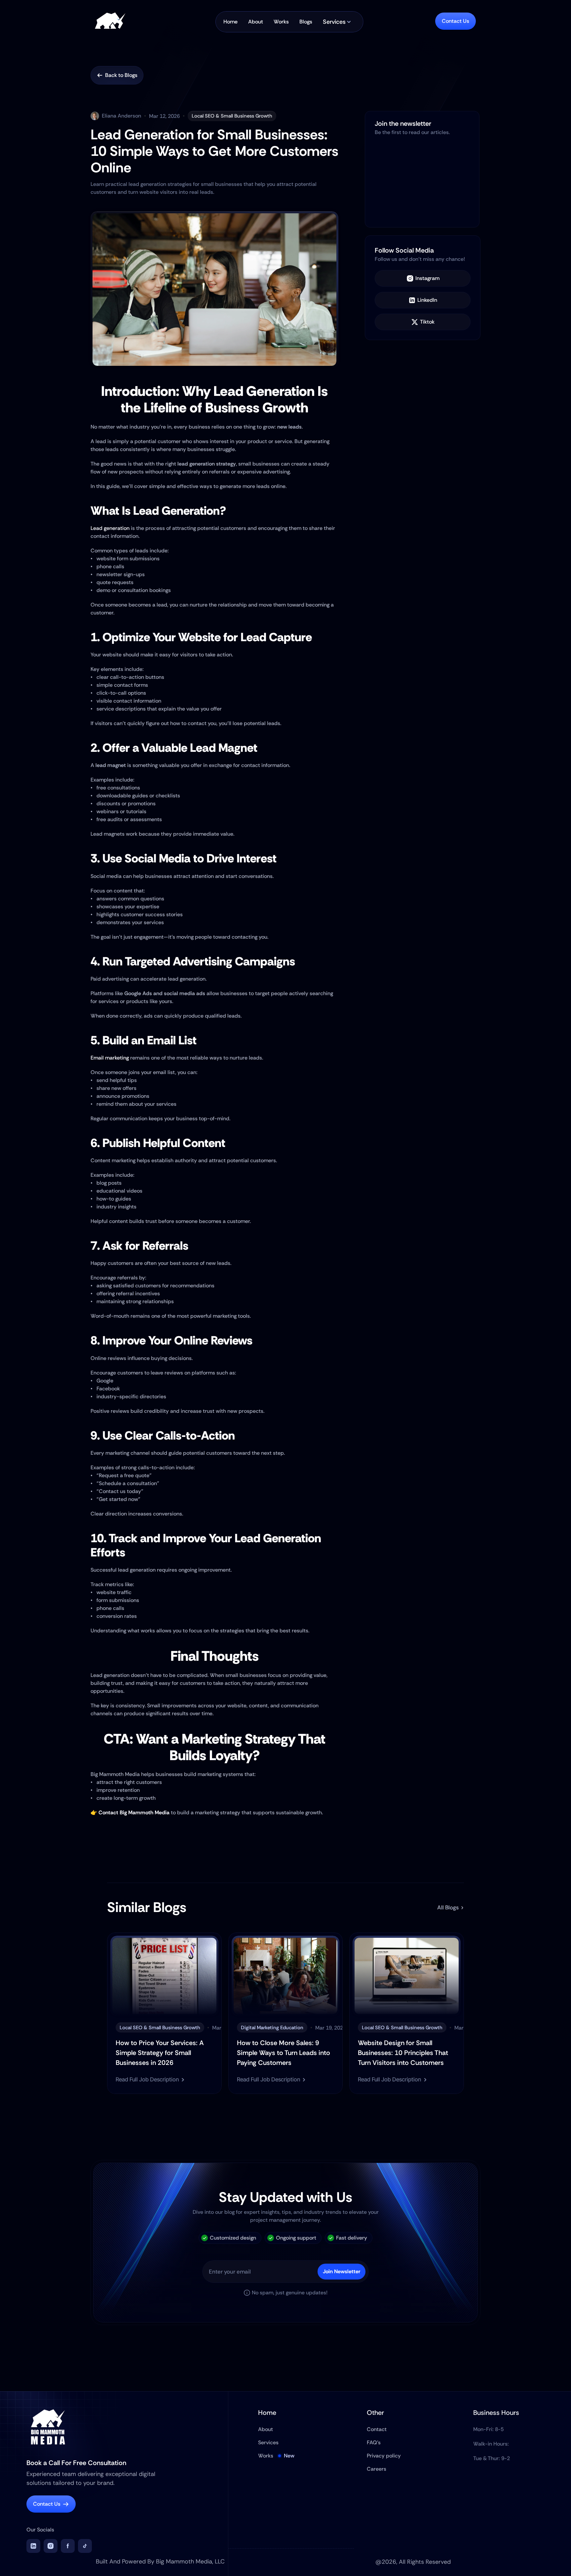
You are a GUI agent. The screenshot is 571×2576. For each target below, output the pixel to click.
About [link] (256, 22)
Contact (377, 2429)
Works (266, 2456)
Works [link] (281, 22)
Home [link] (230, 22)
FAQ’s (374, 2442)
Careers (377, 2469)
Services (268, 2442)
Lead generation (110, 528)
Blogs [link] (306, 22)
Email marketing (110, 1058)
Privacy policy (384, 2456)
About (266, 2429)
